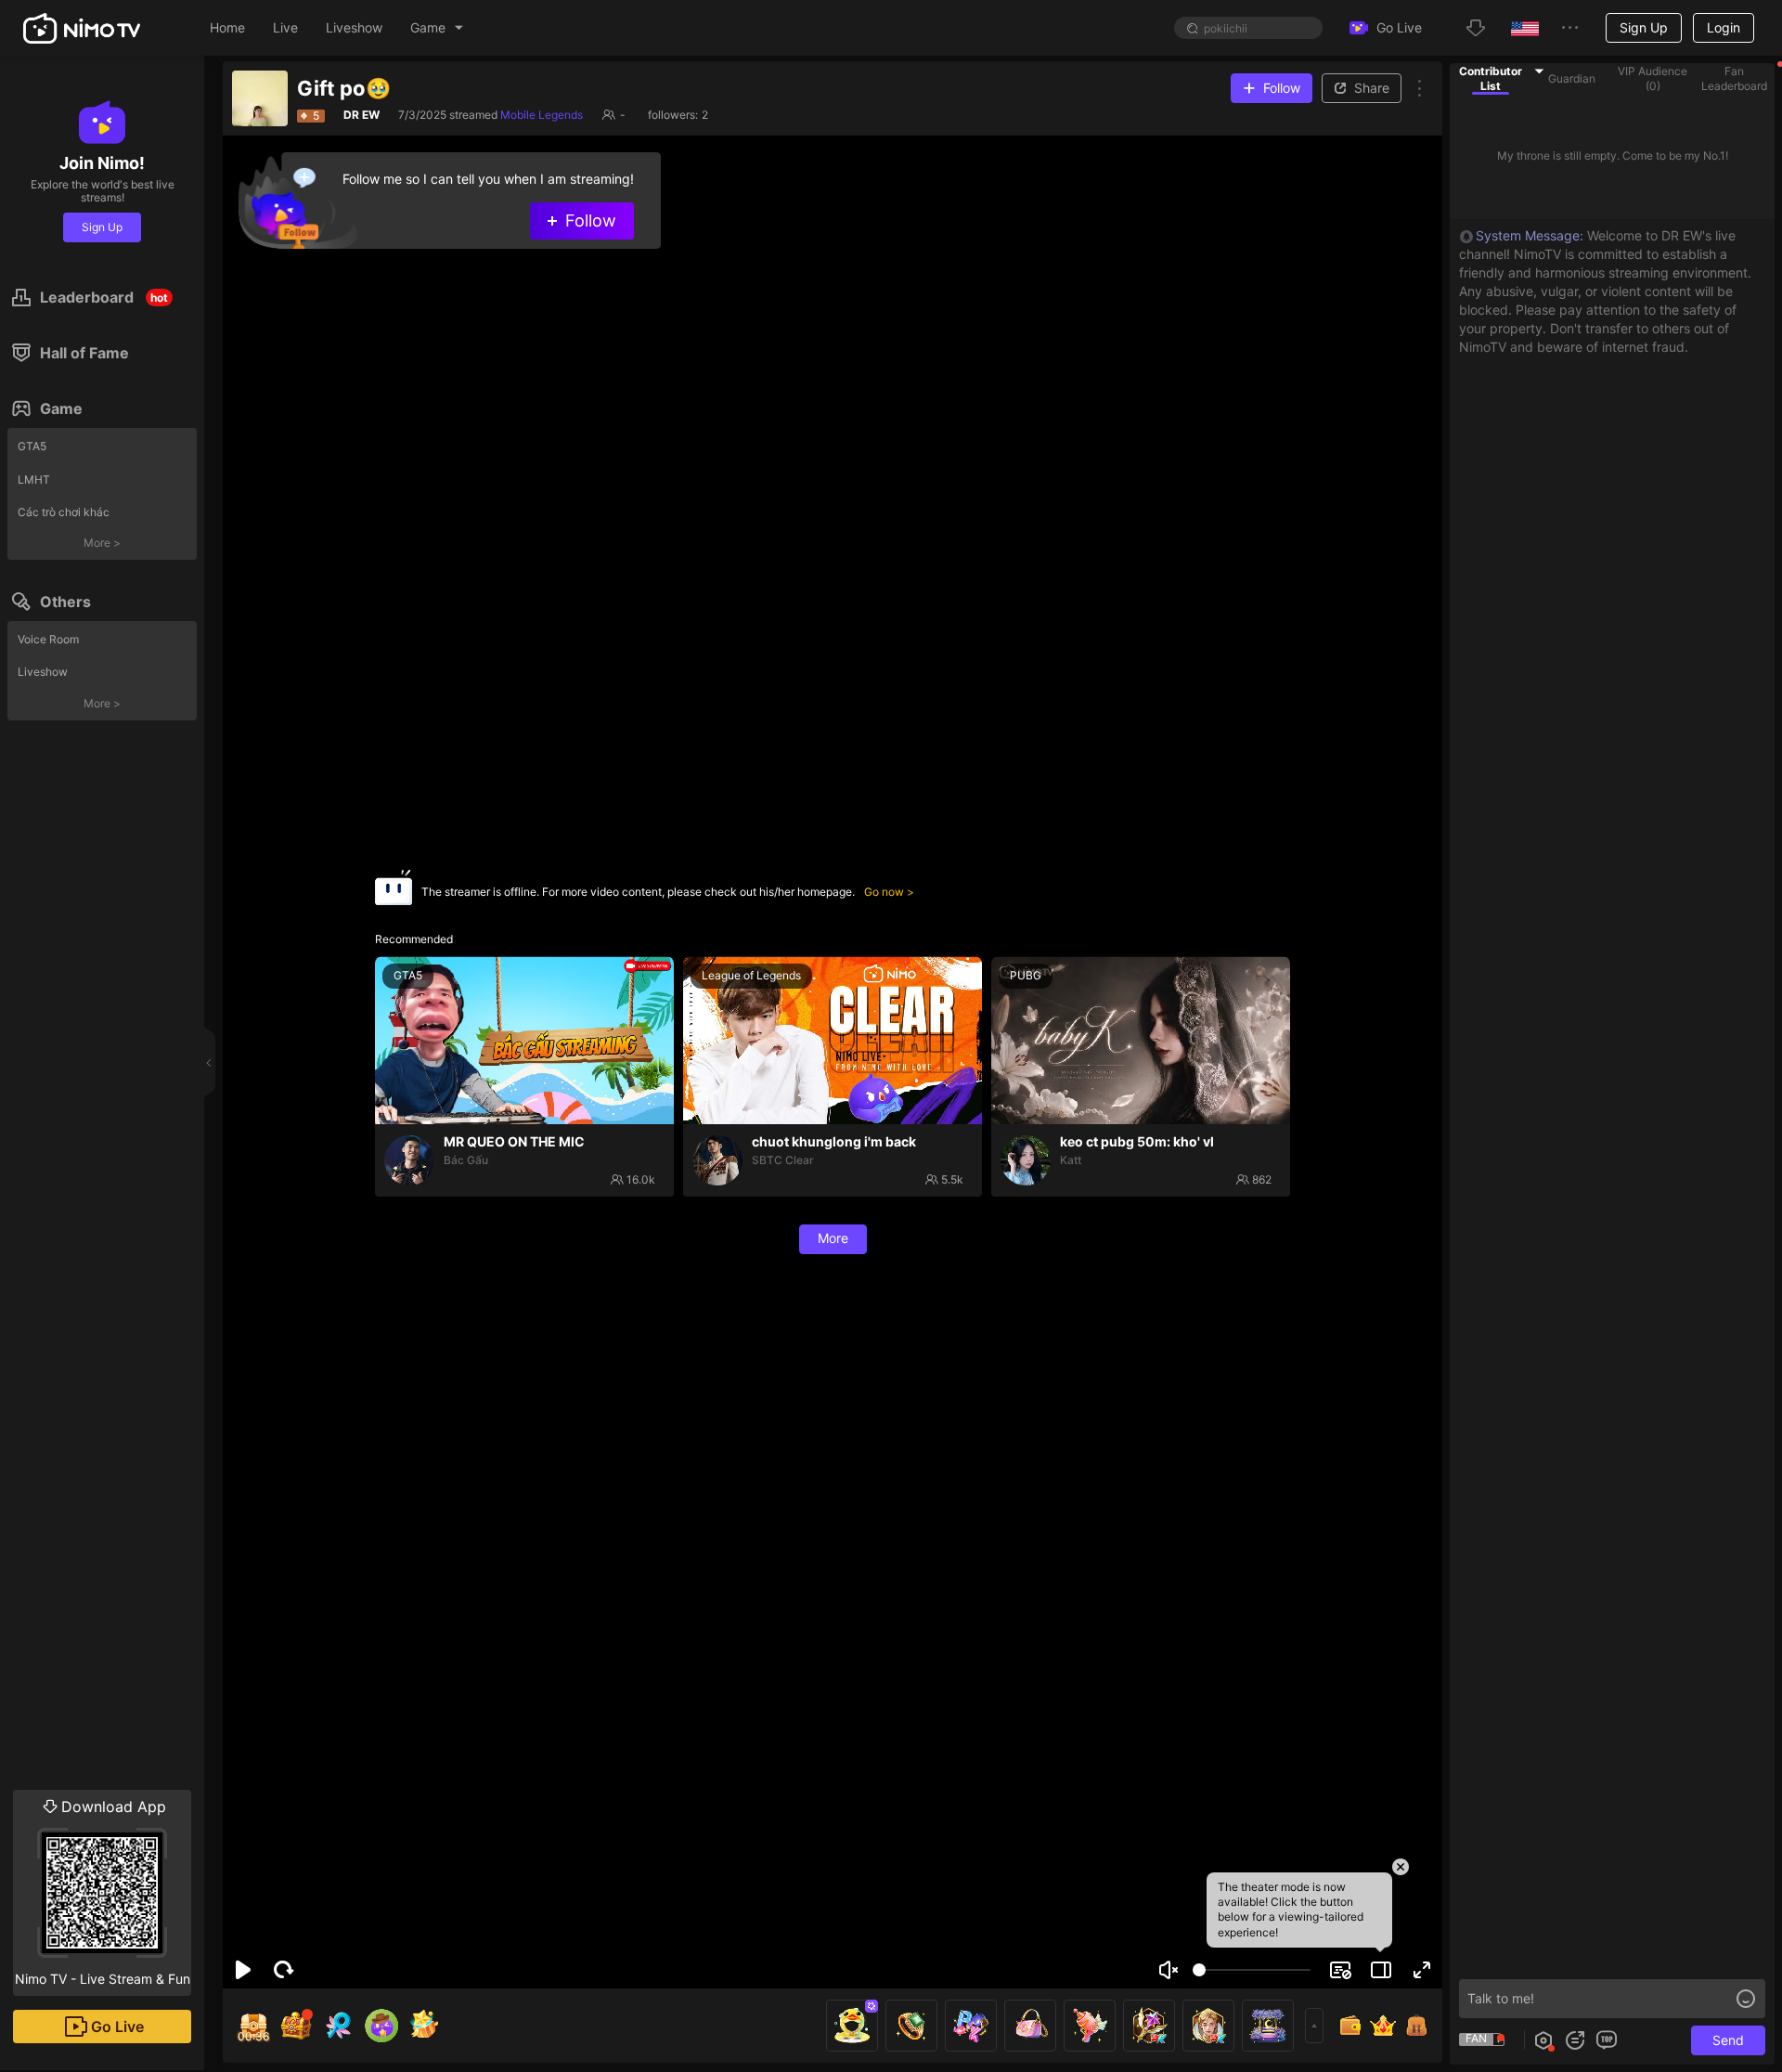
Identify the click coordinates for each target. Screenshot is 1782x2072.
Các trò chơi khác (64, 512)
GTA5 (32, 446)
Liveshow (43, 672)
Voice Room (48, 639)
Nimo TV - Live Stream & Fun (103, 1892)
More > (102, 543)
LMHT (34, 479)
